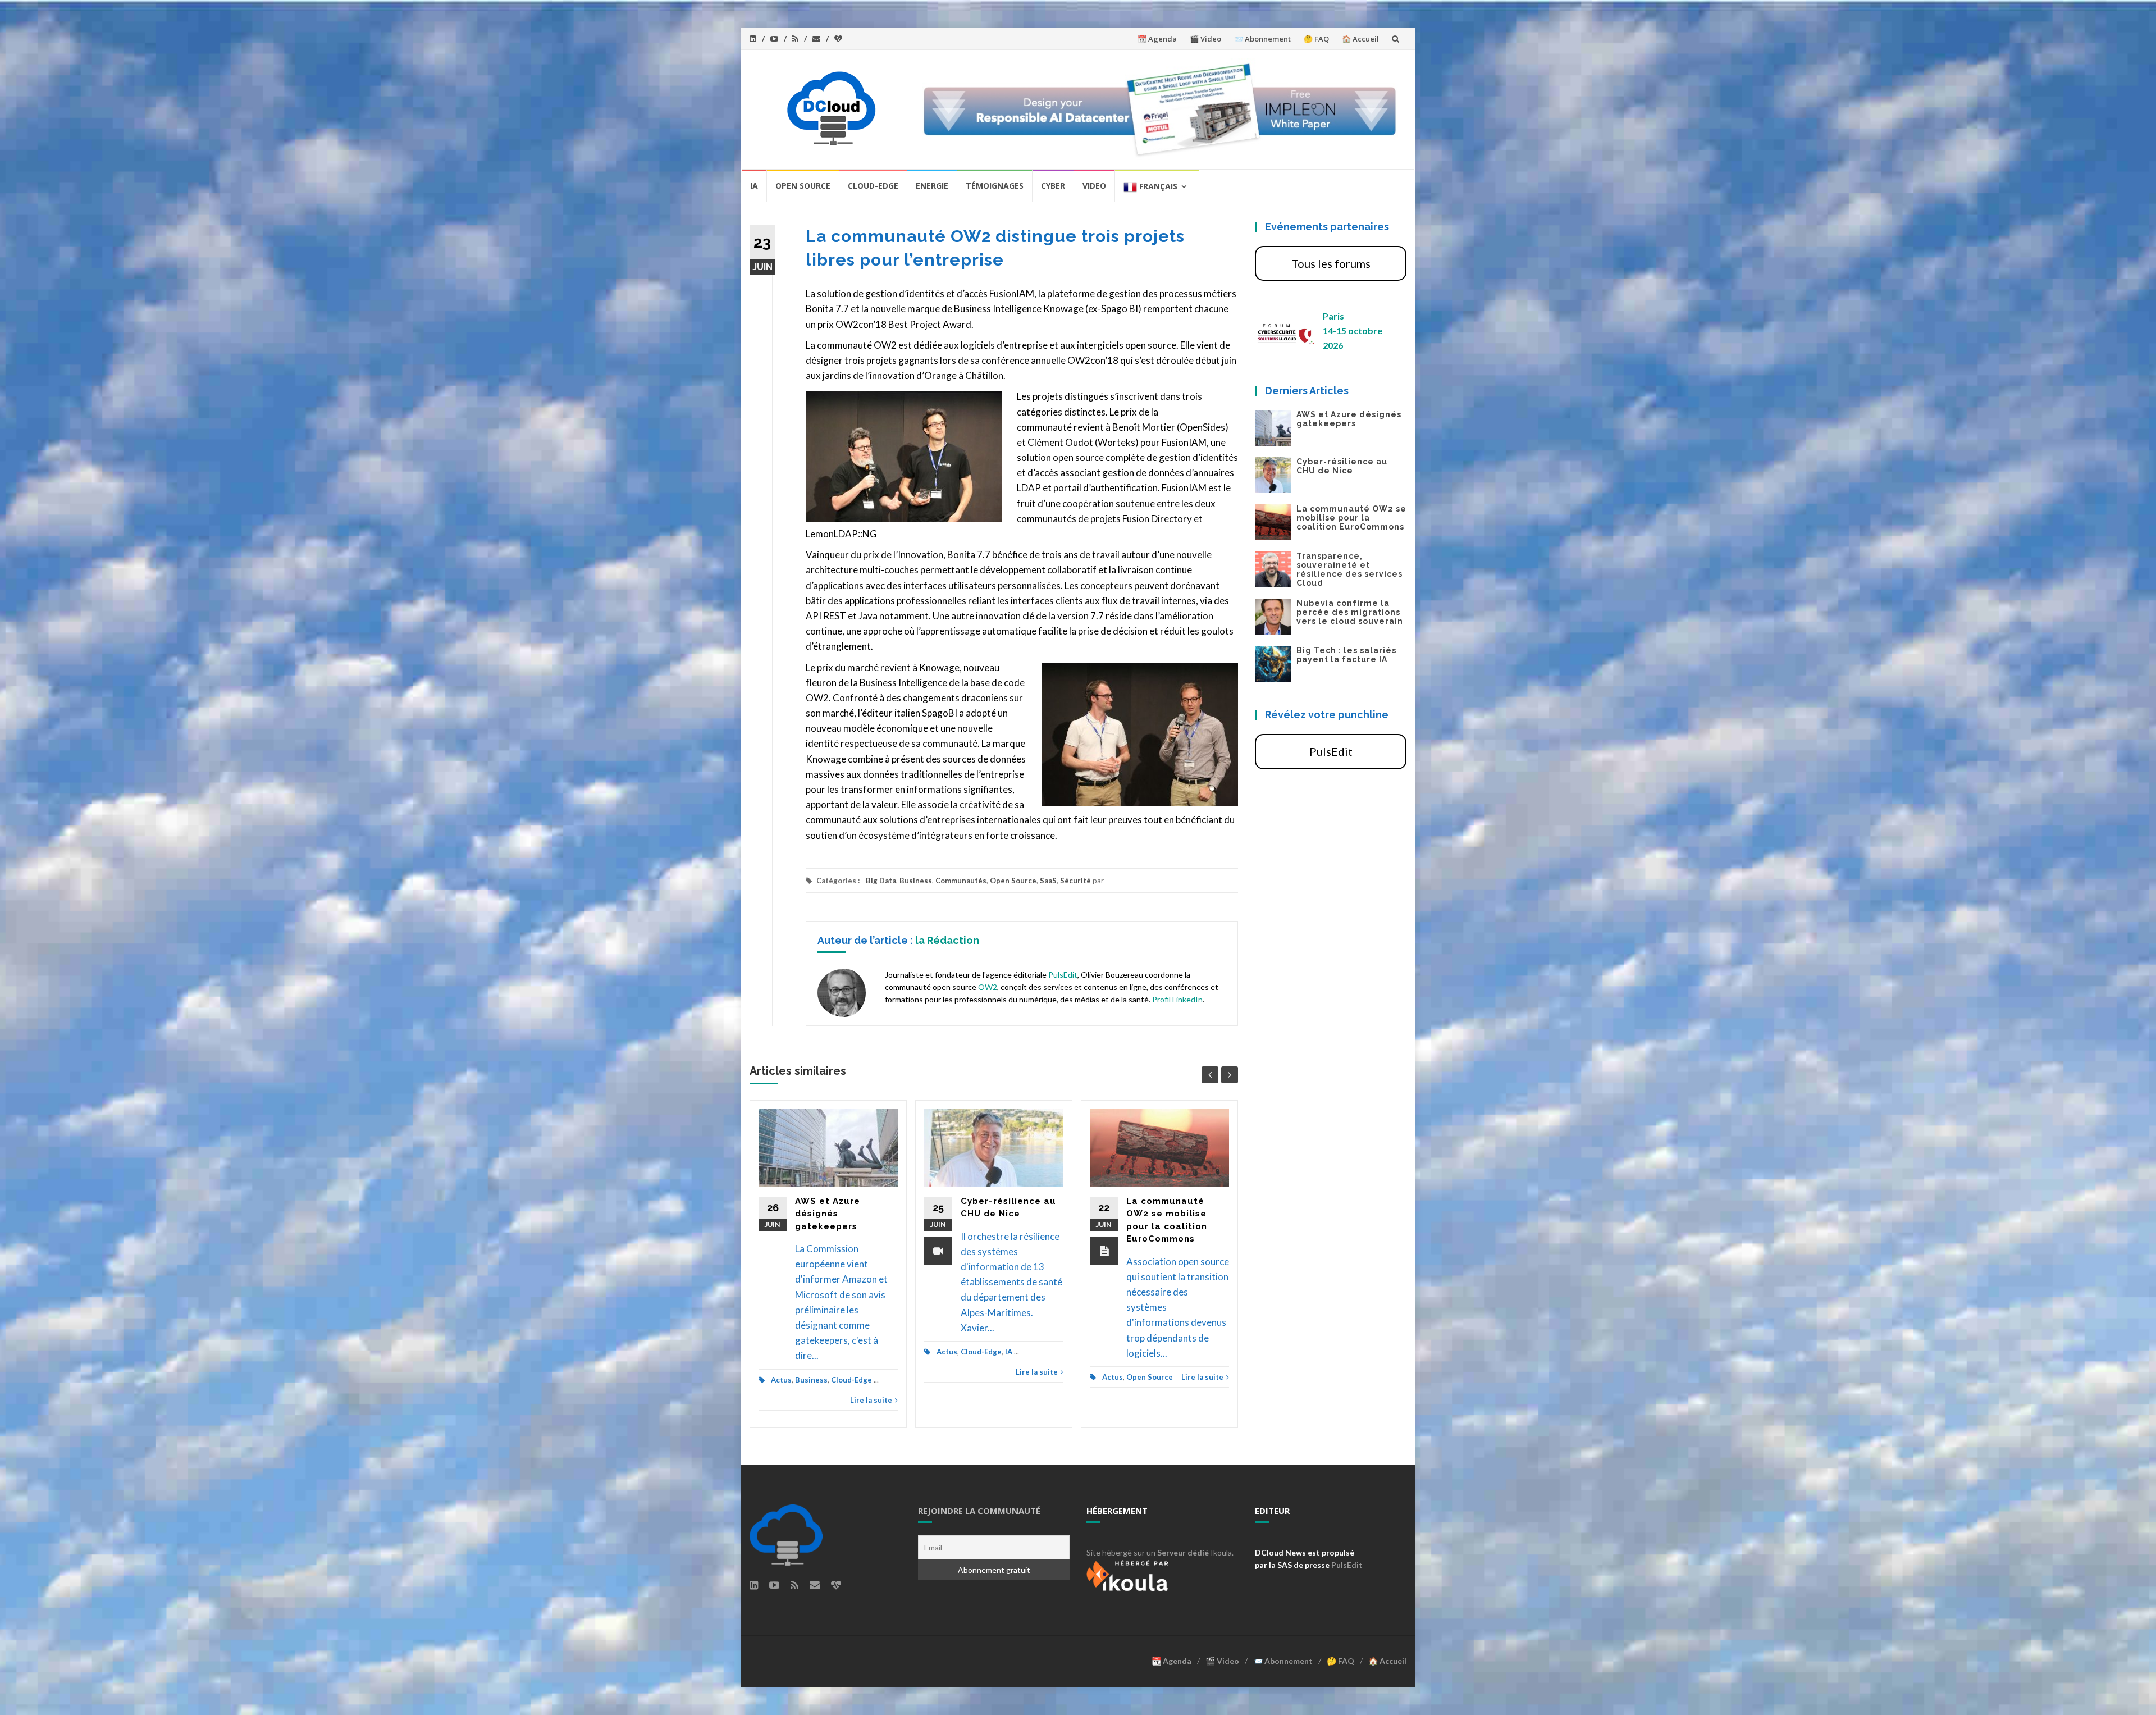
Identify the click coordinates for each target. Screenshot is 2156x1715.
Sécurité (1075, 881)
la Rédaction (947, 940)
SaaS (1048, 881)
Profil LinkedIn (1177, 999)
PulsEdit (1063, 975)
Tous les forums (1331, 263)
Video (1094, 186)
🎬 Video (1205, 39)
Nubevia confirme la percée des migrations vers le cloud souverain (1350, 612)
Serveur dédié (1183, 1552)
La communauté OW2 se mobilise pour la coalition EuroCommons (1351, 518)
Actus (781, 1380)
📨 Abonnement (1262, 39)
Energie (932, 186)
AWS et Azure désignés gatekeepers (828, 1214)
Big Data (881, 881)
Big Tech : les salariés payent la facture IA (1346, 655)
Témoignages (995, 186)
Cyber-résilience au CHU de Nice (1342, 466)
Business (916, 881)
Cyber (1053, 186)
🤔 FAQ (1316, 39)
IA (754, 186)
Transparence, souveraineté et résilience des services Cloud (1349, 569)
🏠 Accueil (1360, 39)
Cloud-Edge (873, 186)
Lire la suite (871, 1400)
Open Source (803, 186)
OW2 (988, 987)
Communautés (961, 881)
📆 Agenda (1157, 39)
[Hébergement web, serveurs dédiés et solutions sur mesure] (1129, 1574)
